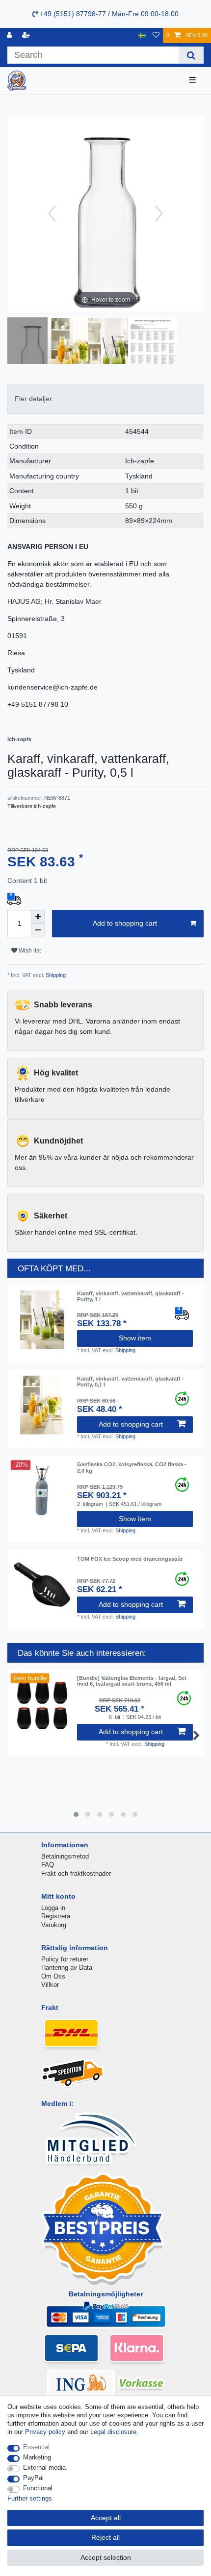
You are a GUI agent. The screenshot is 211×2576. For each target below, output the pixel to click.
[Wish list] (156, 36)
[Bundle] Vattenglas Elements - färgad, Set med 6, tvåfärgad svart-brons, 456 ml (132, 1681)
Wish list (29, 951)
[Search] (191, 55)
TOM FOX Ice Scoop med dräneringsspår (130, 1559)
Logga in (53, 1908)
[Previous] (52, 214)
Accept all (106, 2518)
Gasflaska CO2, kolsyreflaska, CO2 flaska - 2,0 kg (132, 1467)
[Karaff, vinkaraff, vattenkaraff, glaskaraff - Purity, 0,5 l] (32, 342)
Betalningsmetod (65, 1856)
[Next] (159, 214)
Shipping (55, 975)
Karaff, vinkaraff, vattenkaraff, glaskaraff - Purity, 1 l (131, 1296)
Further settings (30, 2498)
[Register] (27, 36)
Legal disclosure (113, 2432)
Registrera (56, 1916)
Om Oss (53, 1976)
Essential (36, 2447)
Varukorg (54, 1925)
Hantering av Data (67, 1968)
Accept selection (106, 2557)
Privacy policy (45, 2432)
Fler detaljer (33, 399)
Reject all (105, 2537)
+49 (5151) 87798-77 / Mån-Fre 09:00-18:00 (108, 14)
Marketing (37, 2457)
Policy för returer (65, 1959)
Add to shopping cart (125, 923)
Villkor (50, 1985)
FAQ (48, 1865)
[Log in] (10, 36)
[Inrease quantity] (38, 917)
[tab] (105, 399)
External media (44, 2468)
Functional (38, 2488)
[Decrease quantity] (38, 930)
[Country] (142, 36)
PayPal (33, 2478)
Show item (135, 1338)
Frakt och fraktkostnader (76, 1873)
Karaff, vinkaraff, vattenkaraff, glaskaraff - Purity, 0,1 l (131, 1382)
